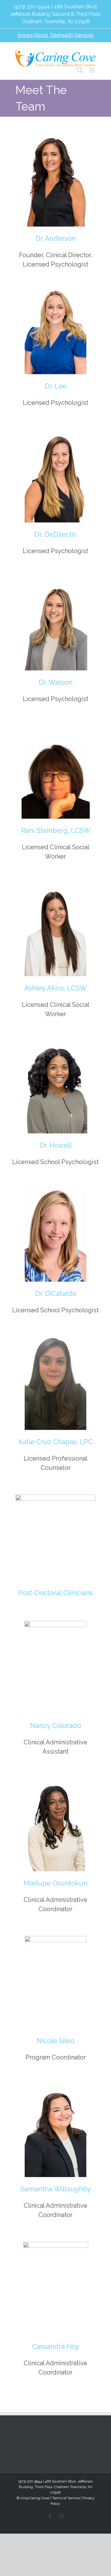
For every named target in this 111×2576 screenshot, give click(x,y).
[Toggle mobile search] (80, 70)
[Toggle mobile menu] (92, 70)
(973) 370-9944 (32, 7)
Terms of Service (66, 2498)
